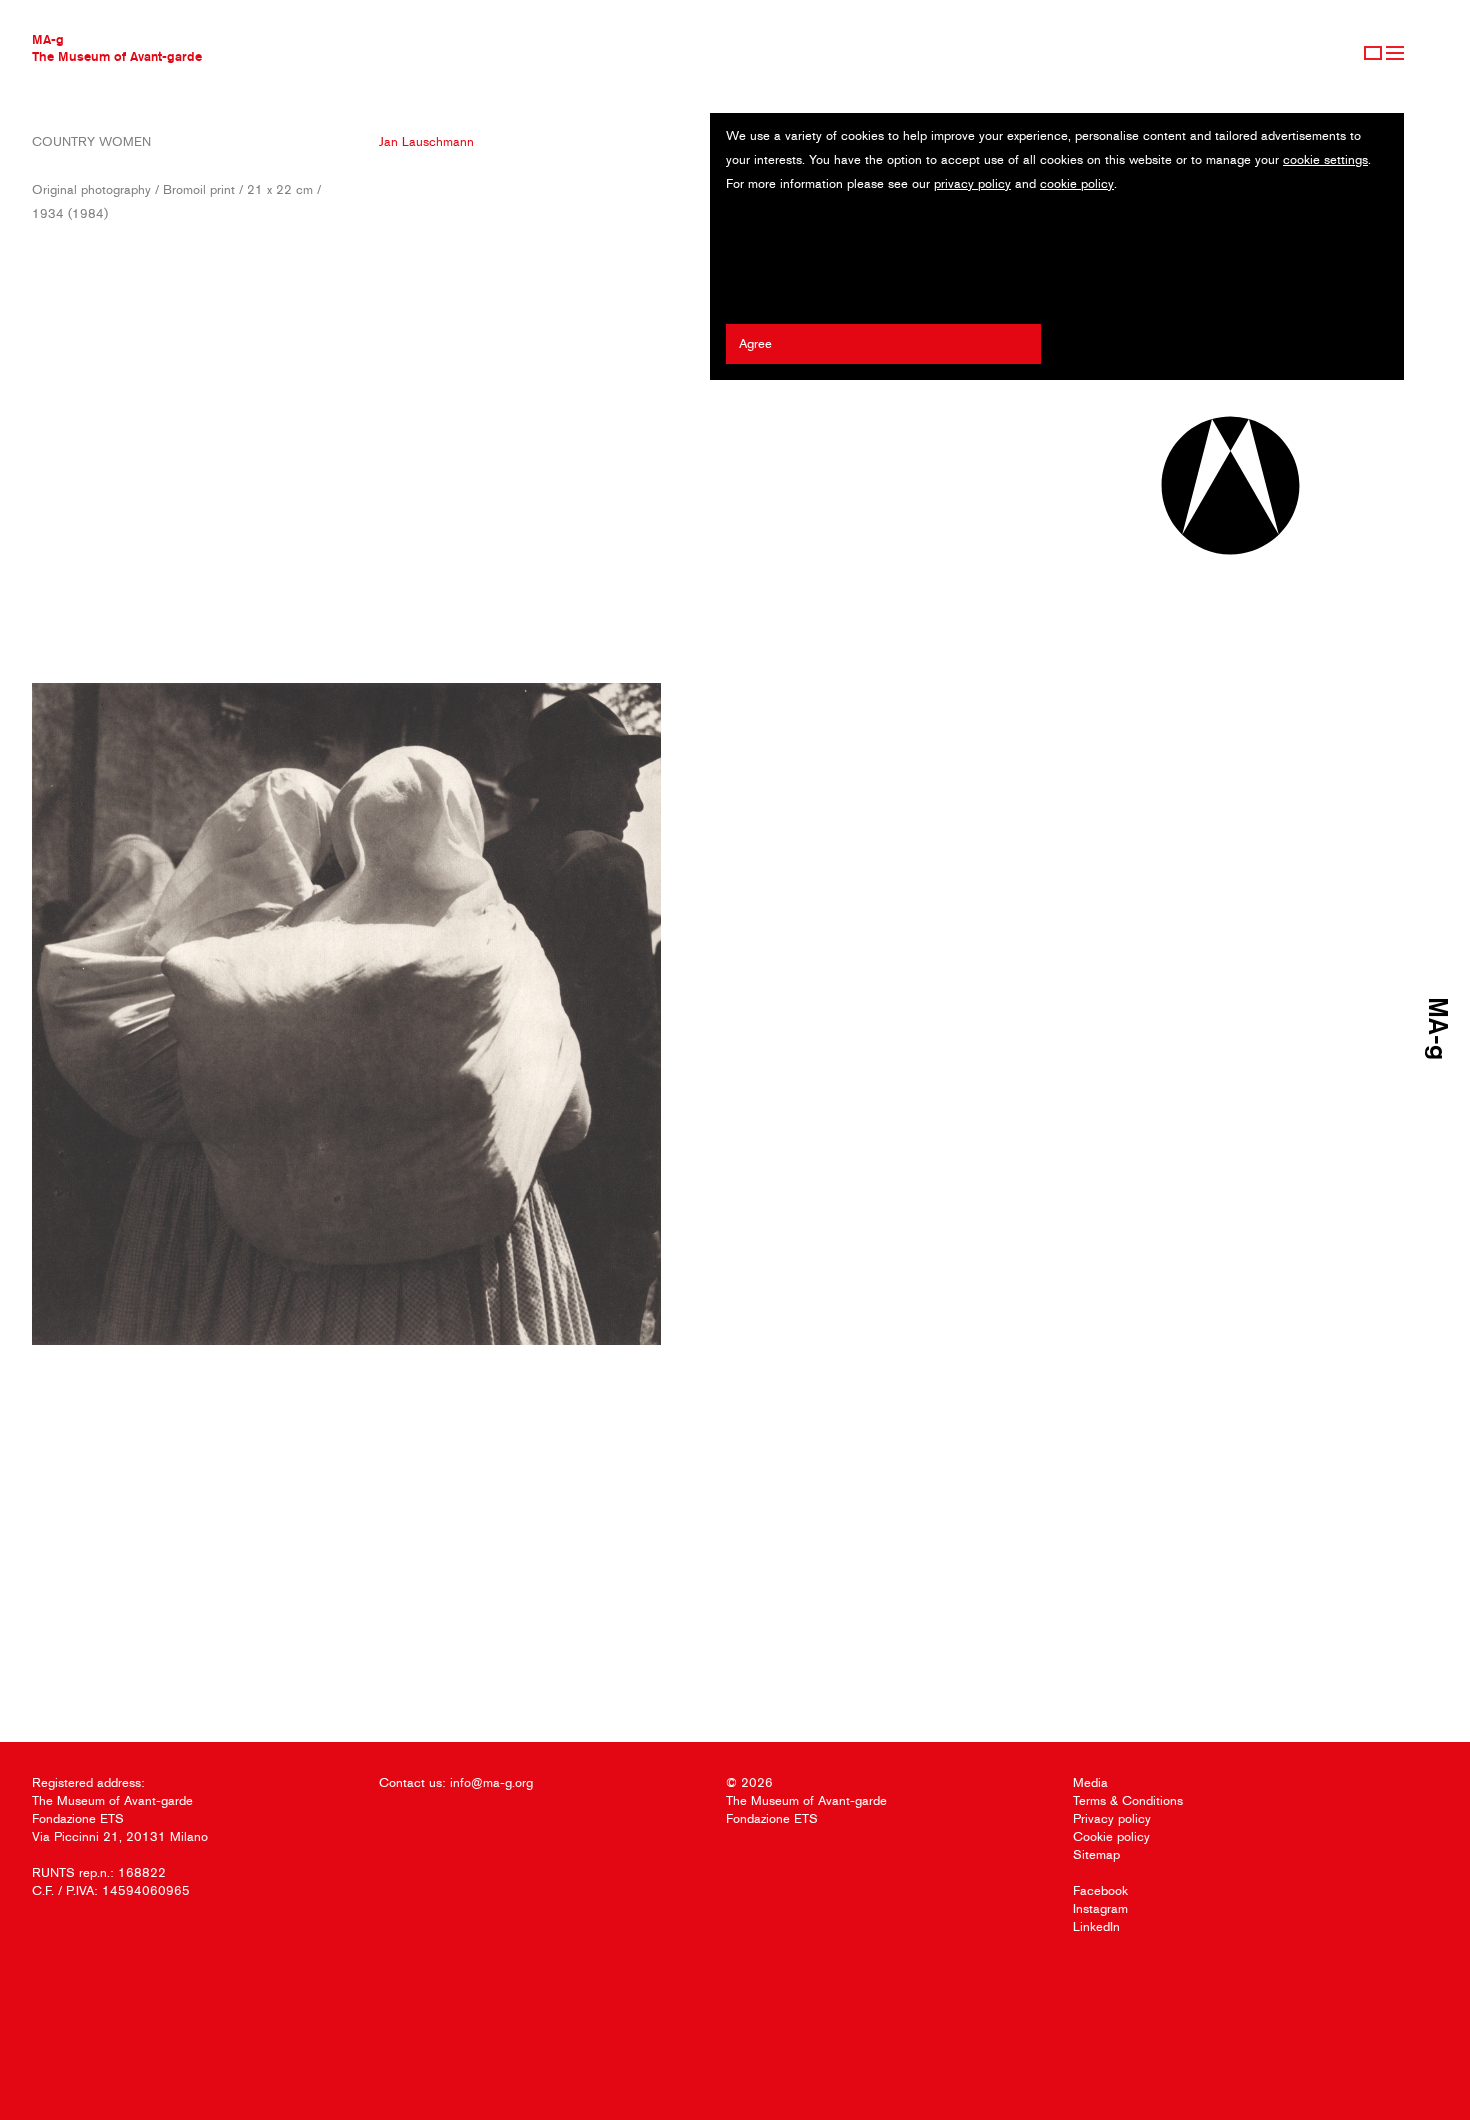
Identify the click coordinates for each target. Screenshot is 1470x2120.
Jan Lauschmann (426, 141)
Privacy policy (1112, 1818)
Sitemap (1096, 1854)
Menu (1395, 53)
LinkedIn (1096, 1926)
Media (1090, 1782)
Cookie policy (1111, 1836)
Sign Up (1373, 53)
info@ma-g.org (491, 1782)
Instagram (1100, 1908)
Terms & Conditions (1128, 1800)
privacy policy (972, 183)
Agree (755, 343)
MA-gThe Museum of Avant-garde (117, 47)
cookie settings (1325, 159)
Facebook (1100, 1890)
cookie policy (1077, 183)
